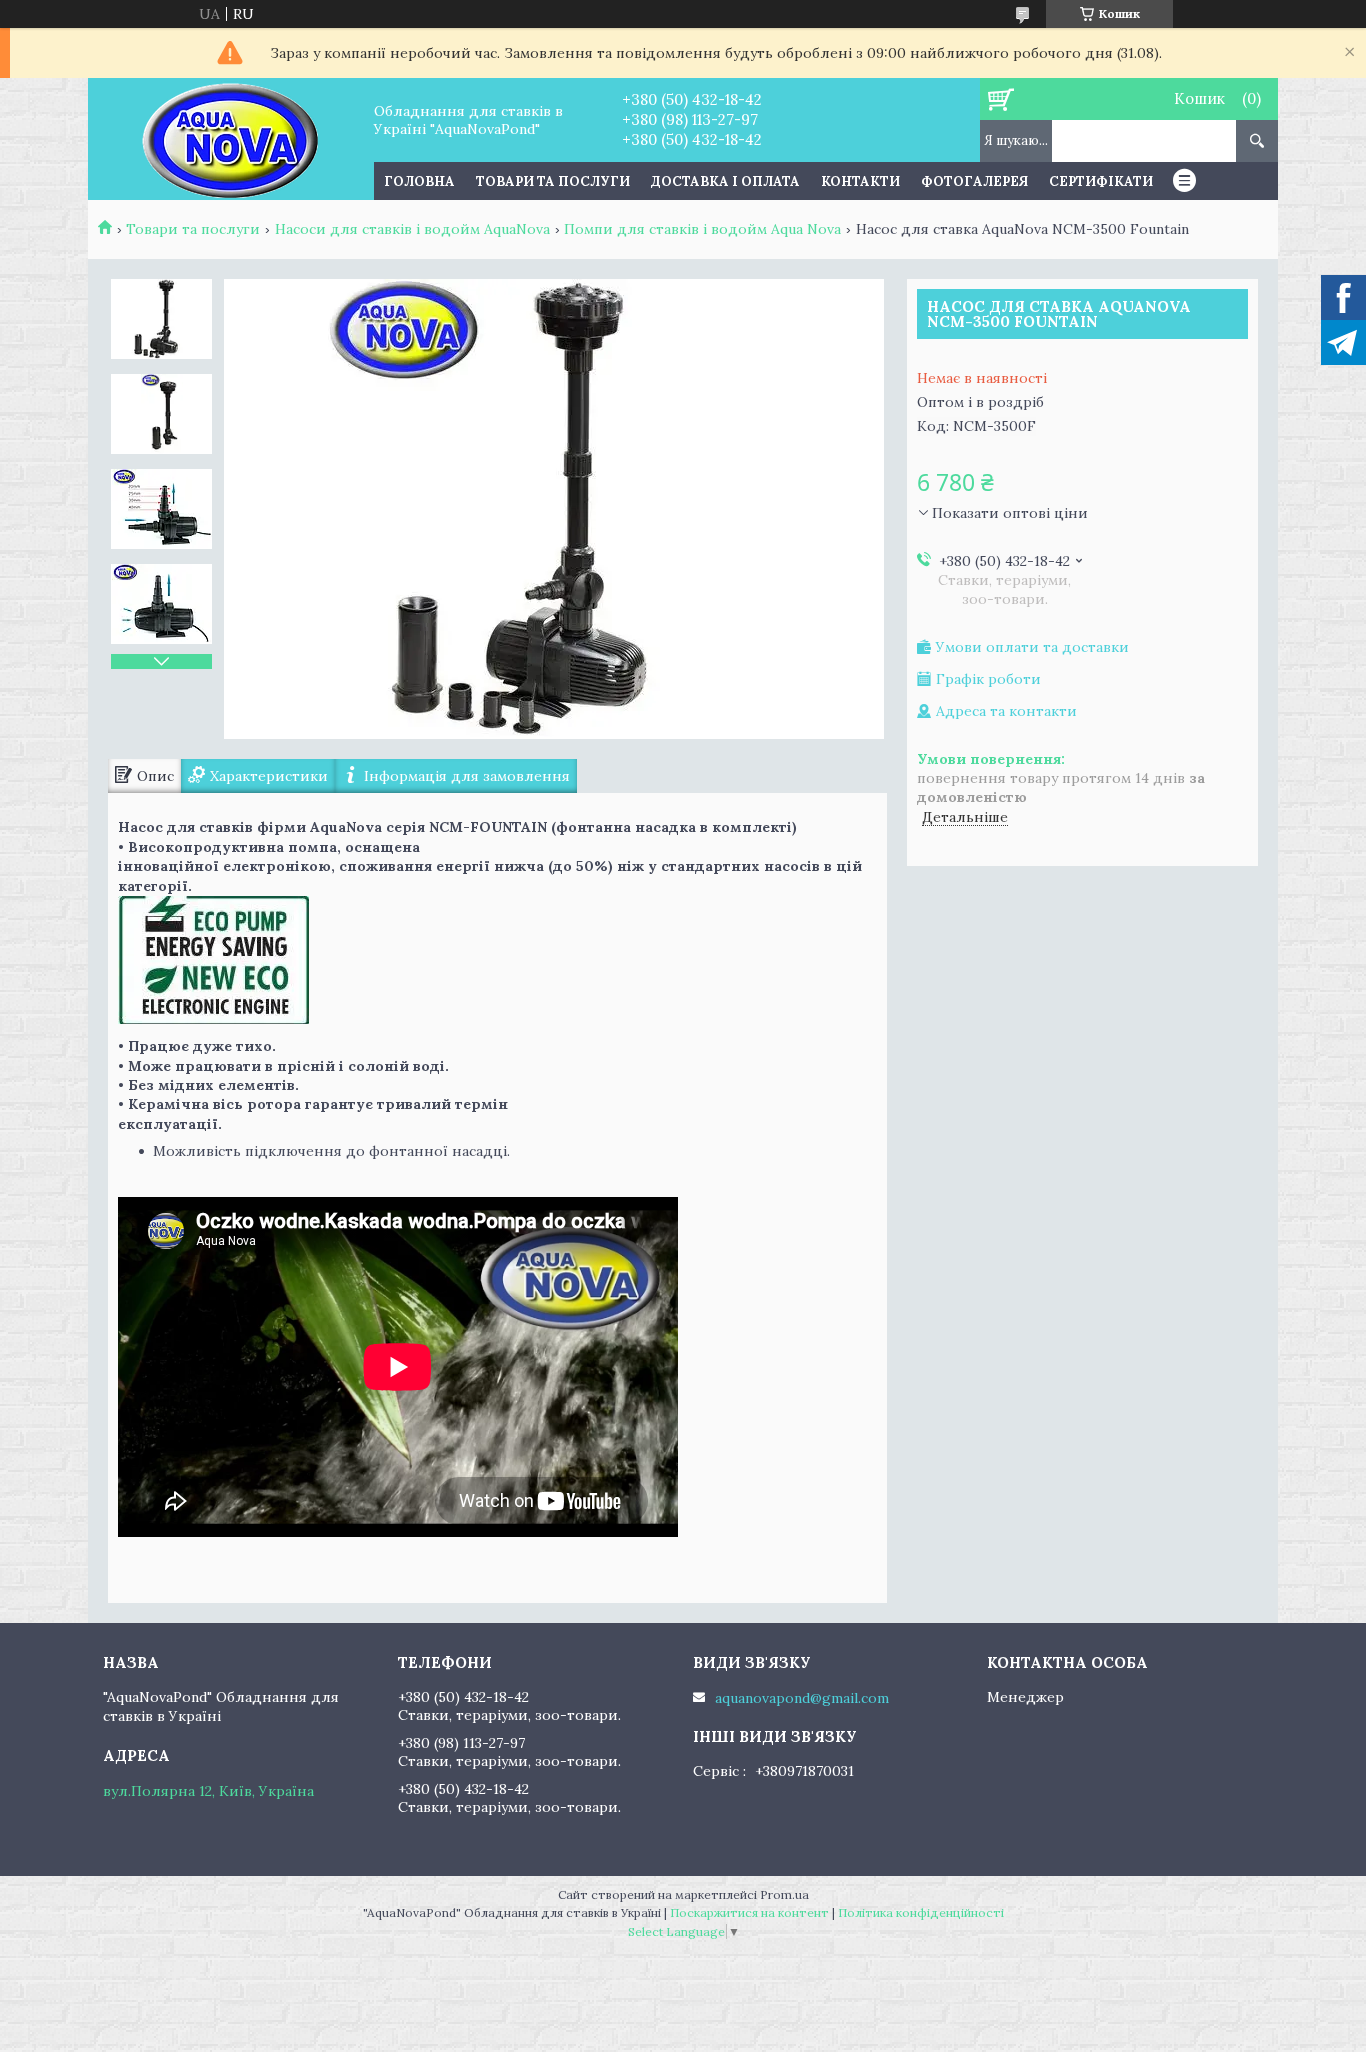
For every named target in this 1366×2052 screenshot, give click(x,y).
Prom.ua (784, 1894)
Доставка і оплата (725, 181)
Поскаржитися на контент (749, 1912)
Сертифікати (1101, 181)
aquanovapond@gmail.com (802, 1698)
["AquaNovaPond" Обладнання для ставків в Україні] (230, 139)
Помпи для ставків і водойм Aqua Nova (702, 229)
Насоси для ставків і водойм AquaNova (412, 229)
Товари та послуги (553, 181)
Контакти (860, 181)
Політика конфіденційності (921, 1912)
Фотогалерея (974, 181)
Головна (419, 181)
